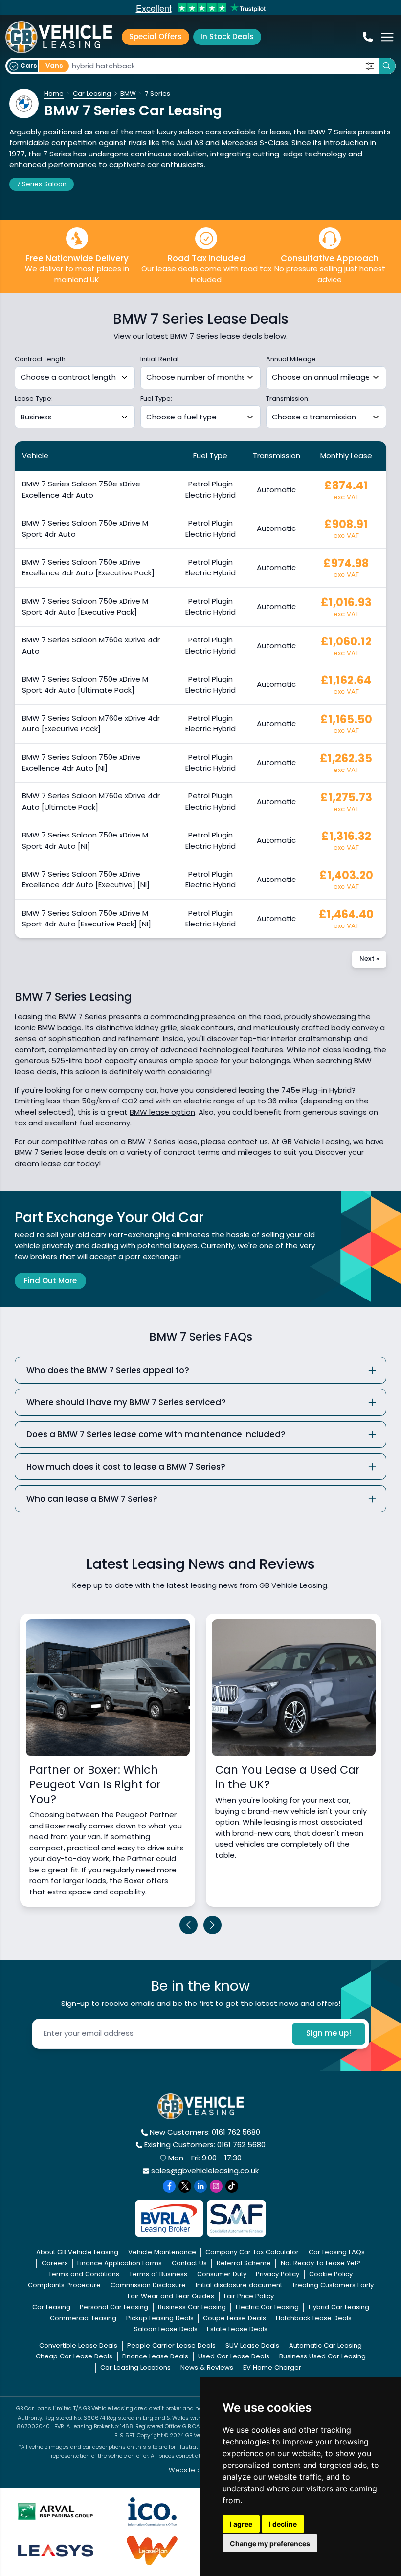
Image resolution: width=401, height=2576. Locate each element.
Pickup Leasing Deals (160, 2318)
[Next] (213, 1925)
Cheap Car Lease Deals (74, 2356)
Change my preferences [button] (270, 2543)
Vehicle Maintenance (162, 2252)
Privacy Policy (278, 2274)
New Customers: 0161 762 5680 (205, 2132)
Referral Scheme (244, 2263)
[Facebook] (169, 2186)
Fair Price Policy (249, 2296)
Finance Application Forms (120, 2263)
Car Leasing (51, 2307)
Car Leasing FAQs (337, 2252)
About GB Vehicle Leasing (77, 2252)
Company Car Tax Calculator (252, 2252)
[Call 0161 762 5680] (367, 37)
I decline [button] (283, 2524)
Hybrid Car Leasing (339, 2307)
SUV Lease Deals (252, 2345)
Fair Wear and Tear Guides (171, 2296)
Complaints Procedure (64, 2285)
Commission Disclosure (148, 2285)
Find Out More (50, 1281)
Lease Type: (34, 399)
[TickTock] (232, 2186)
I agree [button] (241, 2524)
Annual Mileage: (292, 359)
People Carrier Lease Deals (171, 2345)
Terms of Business (158, 2274)
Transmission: (288, 399)
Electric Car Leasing (267, 2307)
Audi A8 (190, 143)
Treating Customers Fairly (333, 2285)
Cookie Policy (331, 2274)
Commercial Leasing (83, 2318)
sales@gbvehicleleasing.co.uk (205, 2170)
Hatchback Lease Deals (314, 2318)
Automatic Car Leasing (325, 2345)
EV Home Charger (272, 2367)
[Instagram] (216, 2186)
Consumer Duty (222, 2274)
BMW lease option (162, 1112)
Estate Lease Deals (237, 2329)
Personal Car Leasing (114, 2307)
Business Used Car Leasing (323, 2356)
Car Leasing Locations (135, 2367)
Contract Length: (41, 359)
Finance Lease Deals (155, 2356)
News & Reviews (207, 2367)
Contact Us (189, 2263)
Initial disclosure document (239, 2285)
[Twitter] (185, 2186)
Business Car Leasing (192, 2307)
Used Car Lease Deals (234, 2356)
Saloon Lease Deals (166, 2329)
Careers (55, 2263)
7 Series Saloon (42, 184)
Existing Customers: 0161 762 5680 (205, 2145)
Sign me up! (329, 2033)
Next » (369, 958)
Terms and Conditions (84, 2274)
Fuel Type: (156, 399)
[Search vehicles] (387, 66)
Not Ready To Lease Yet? (321, 2263)
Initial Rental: (160, 359)
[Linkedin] (200, 2186)
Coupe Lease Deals (234, 2318)
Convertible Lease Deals (78, 2345)
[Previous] (189, 1925)
